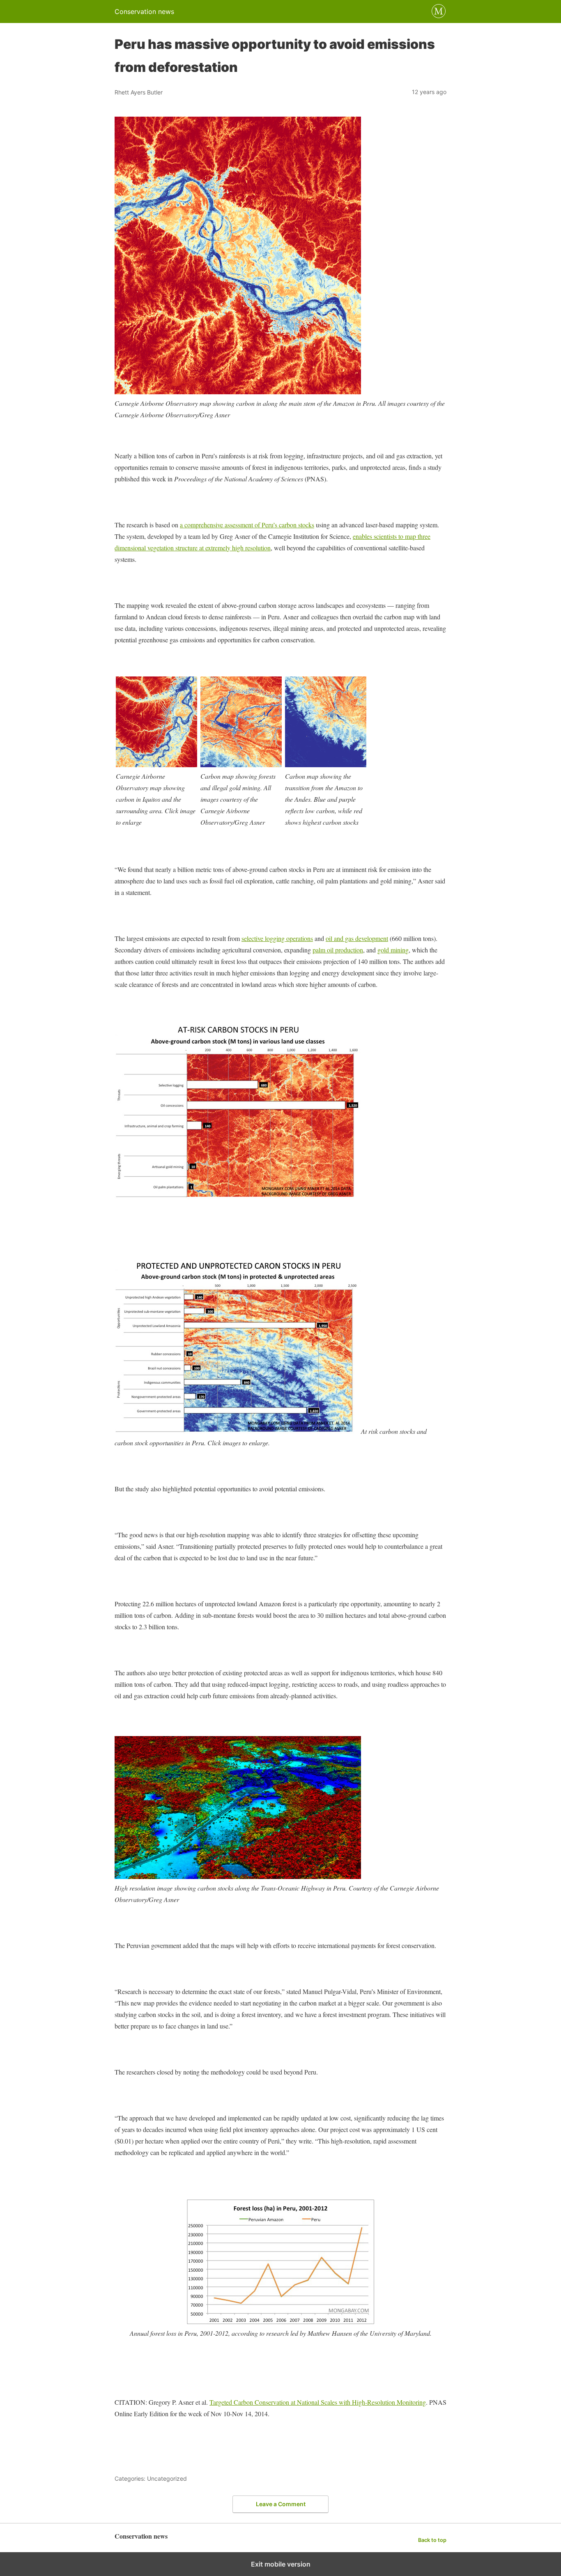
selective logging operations (277, 938)
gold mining (393, 950)
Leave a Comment (281, 2504)
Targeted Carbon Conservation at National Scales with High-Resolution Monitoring (318, 2402)
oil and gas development (357, 938)
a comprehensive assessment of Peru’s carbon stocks (247, 525)
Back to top (432, 2540)
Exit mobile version (281, 2564)
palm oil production (338, 950)
